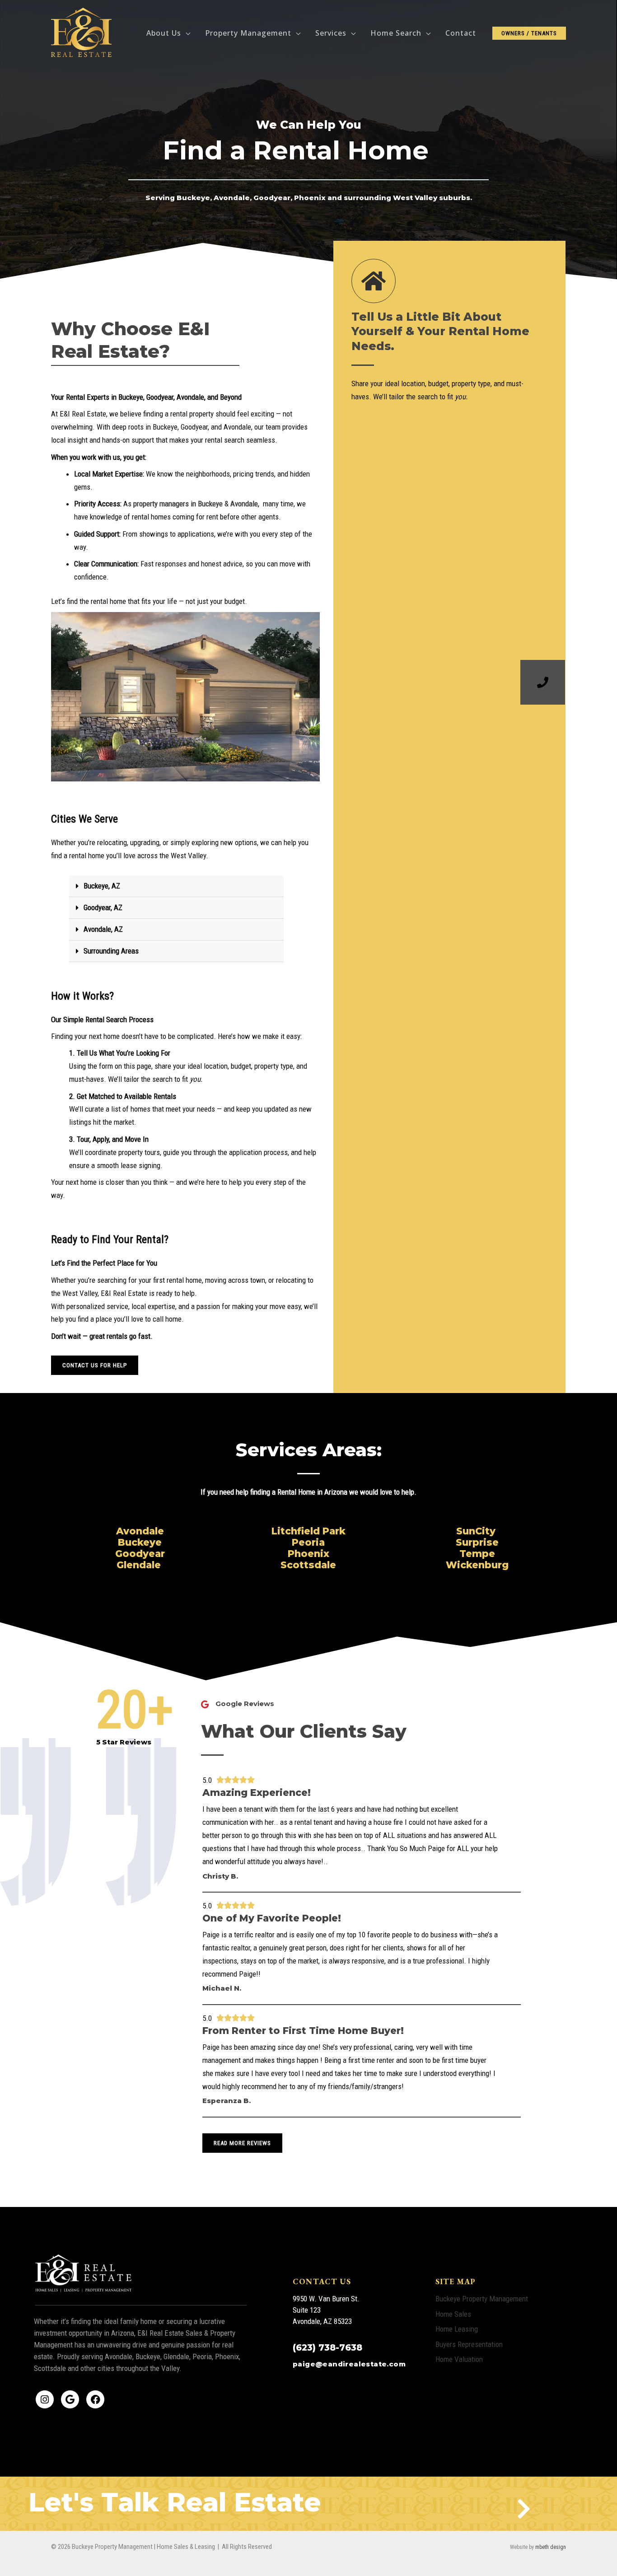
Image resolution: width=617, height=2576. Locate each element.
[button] (186, 33)
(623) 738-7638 (327, 2348)
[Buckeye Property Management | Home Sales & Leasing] (82, 33)
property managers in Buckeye (178, 504)
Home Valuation (459, 2359)
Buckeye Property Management (482, 2299)
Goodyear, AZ (103, 907)
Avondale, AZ (103, 929)
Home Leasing (457, 2329)
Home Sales (453, 2314)
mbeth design (551, 2547)
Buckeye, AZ (102, 886)
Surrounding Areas (111, 951)
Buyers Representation (469, 2344)
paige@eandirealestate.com (349, 2364)
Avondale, (246, 504)
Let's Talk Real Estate (175, 2502)
